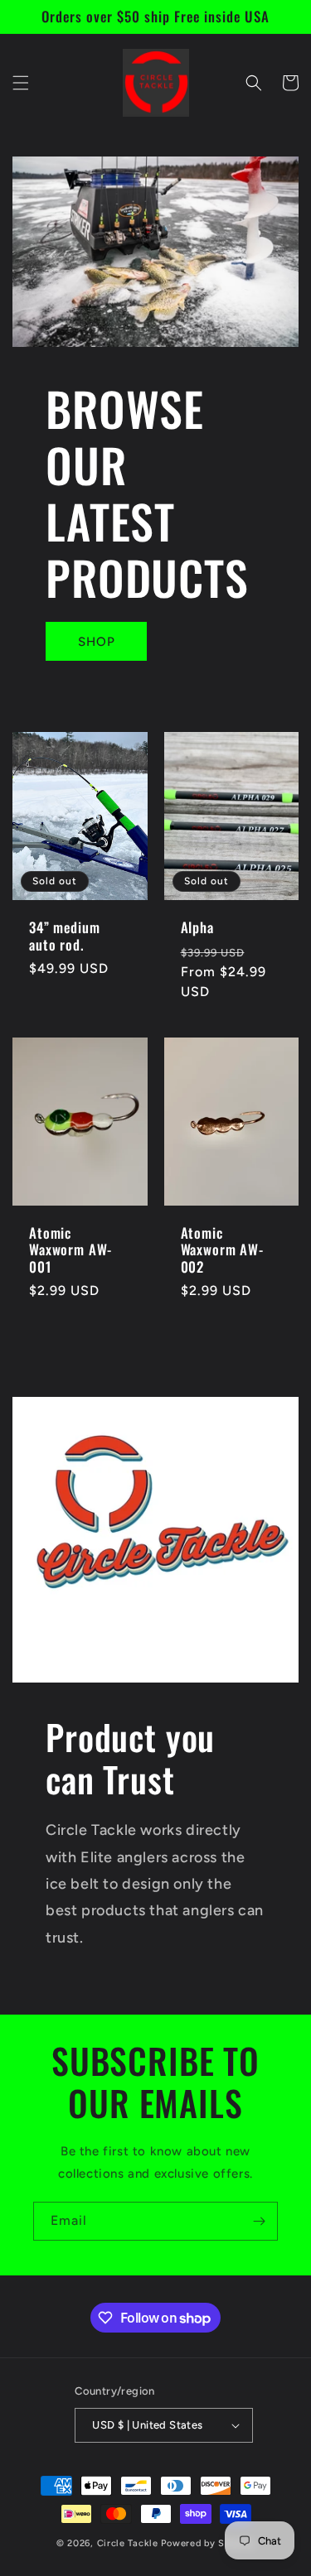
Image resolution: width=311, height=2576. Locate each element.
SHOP (97, 642)
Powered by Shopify (208, 2543)
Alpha (197, 927)
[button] (21, 83)
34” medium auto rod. (64, 936)
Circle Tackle (129, 2543)
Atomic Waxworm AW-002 (222, 1250)
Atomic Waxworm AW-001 (70, 1250)
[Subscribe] (259, 2221)
